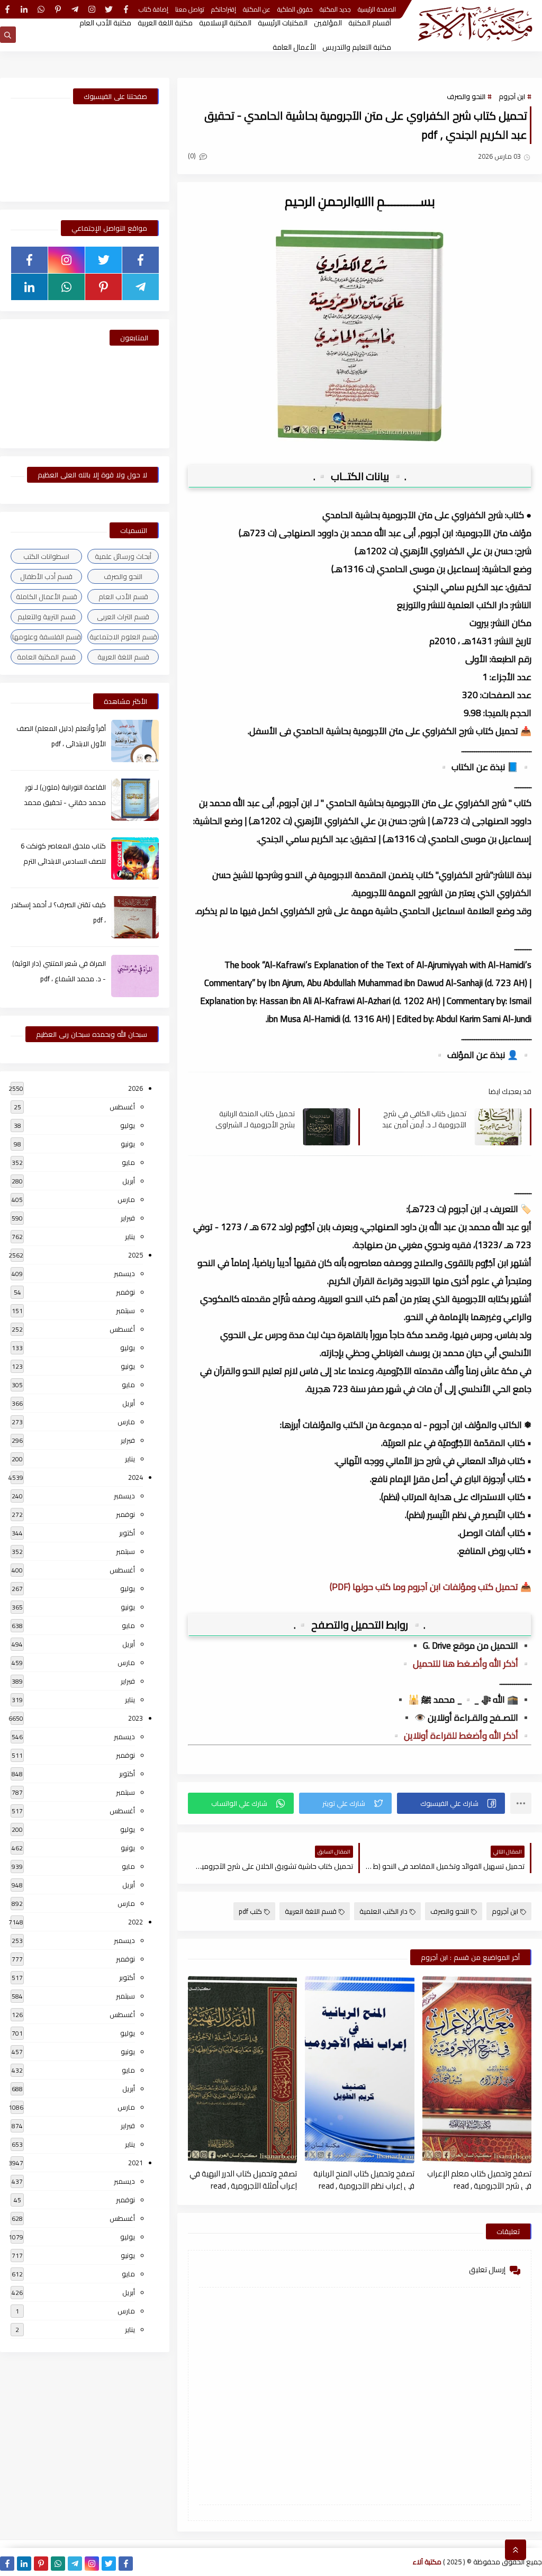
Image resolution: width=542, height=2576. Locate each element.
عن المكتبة (257, 9)
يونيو (128, 1144)
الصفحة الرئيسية (377, 9)
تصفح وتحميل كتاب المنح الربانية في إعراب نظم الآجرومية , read (364, 2179)
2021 (135, 2163)
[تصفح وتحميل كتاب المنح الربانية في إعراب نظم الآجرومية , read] (359, 2070)
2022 (135, 1922)
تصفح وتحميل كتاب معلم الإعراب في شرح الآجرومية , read (479, 2179)
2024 (135, 1477)
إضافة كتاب (153, 9)
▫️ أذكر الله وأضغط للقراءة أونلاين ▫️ (461, 1736)
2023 (135, 1718)
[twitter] (109, 9)
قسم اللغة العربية (311, 1911)
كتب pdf (250, 1911)
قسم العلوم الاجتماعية (123, 637)
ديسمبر (124, 1273)
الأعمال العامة (294, 47)
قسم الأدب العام (123, 596)
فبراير (128, 1218)
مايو (128, 1162)
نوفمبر (125, 1292)
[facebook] (126, 9)
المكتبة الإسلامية (225, 23)
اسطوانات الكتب (46, 556)
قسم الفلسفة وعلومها (47, 637)
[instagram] (92, 9)
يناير (130, 1236)
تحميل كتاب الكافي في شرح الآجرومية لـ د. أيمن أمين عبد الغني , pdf (424, 1119)
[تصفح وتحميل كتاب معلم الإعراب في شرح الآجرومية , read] (477, 2070)
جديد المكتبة (335, 9)
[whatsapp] (41, 9)
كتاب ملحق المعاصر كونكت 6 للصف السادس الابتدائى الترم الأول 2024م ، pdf (63, 861)
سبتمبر (125, 1310)
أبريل (129, 1181)
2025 (135, 1255)
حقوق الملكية (295, 9)
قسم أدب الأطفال (46, 576)
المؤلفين (328, 23)
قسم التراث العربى (123, 617)
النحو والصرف (466, 96)
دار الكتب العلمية (383, 1911)
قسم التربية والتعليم (47, 617)
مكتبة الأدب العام (105, 23)
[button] (451, 1803)
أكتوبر (127, 1533)
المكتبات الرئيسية (283, 23)
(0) (193, 156)
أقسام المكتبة (370, 23)
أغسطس (122, 1107)
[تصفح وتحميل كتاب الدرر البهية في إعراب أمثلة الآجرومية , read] (242, 2070)
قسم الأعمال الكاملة (47, 596)
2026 (135, 1088)
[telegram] (75, 9)
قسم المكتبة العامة (46, 657)
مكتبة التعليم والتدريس (357, 47)
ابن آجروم (512, 96)
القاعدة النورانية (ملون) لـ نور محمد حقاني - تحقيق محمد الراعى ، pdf (65, 802)
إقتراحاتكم (224, 9)
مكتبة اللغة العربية (165, 23)
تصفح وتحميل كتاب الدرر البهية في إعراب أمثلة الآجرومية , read (243, 2179)
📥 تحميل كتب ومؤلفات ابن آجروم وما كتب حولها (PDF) (431, 1587)
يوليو (128, 1125)
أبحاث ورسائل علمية (123, 556)
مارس (126, 1199)
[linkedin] (24, 9)
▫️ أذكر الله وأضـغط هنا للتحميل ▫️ (466, 1664)
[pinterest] (58, 9)
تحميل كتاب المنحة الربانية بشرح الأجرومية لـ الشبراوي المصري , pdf (255, 1119)
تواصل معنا (190, 9)
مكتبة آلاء (427, 2562)
